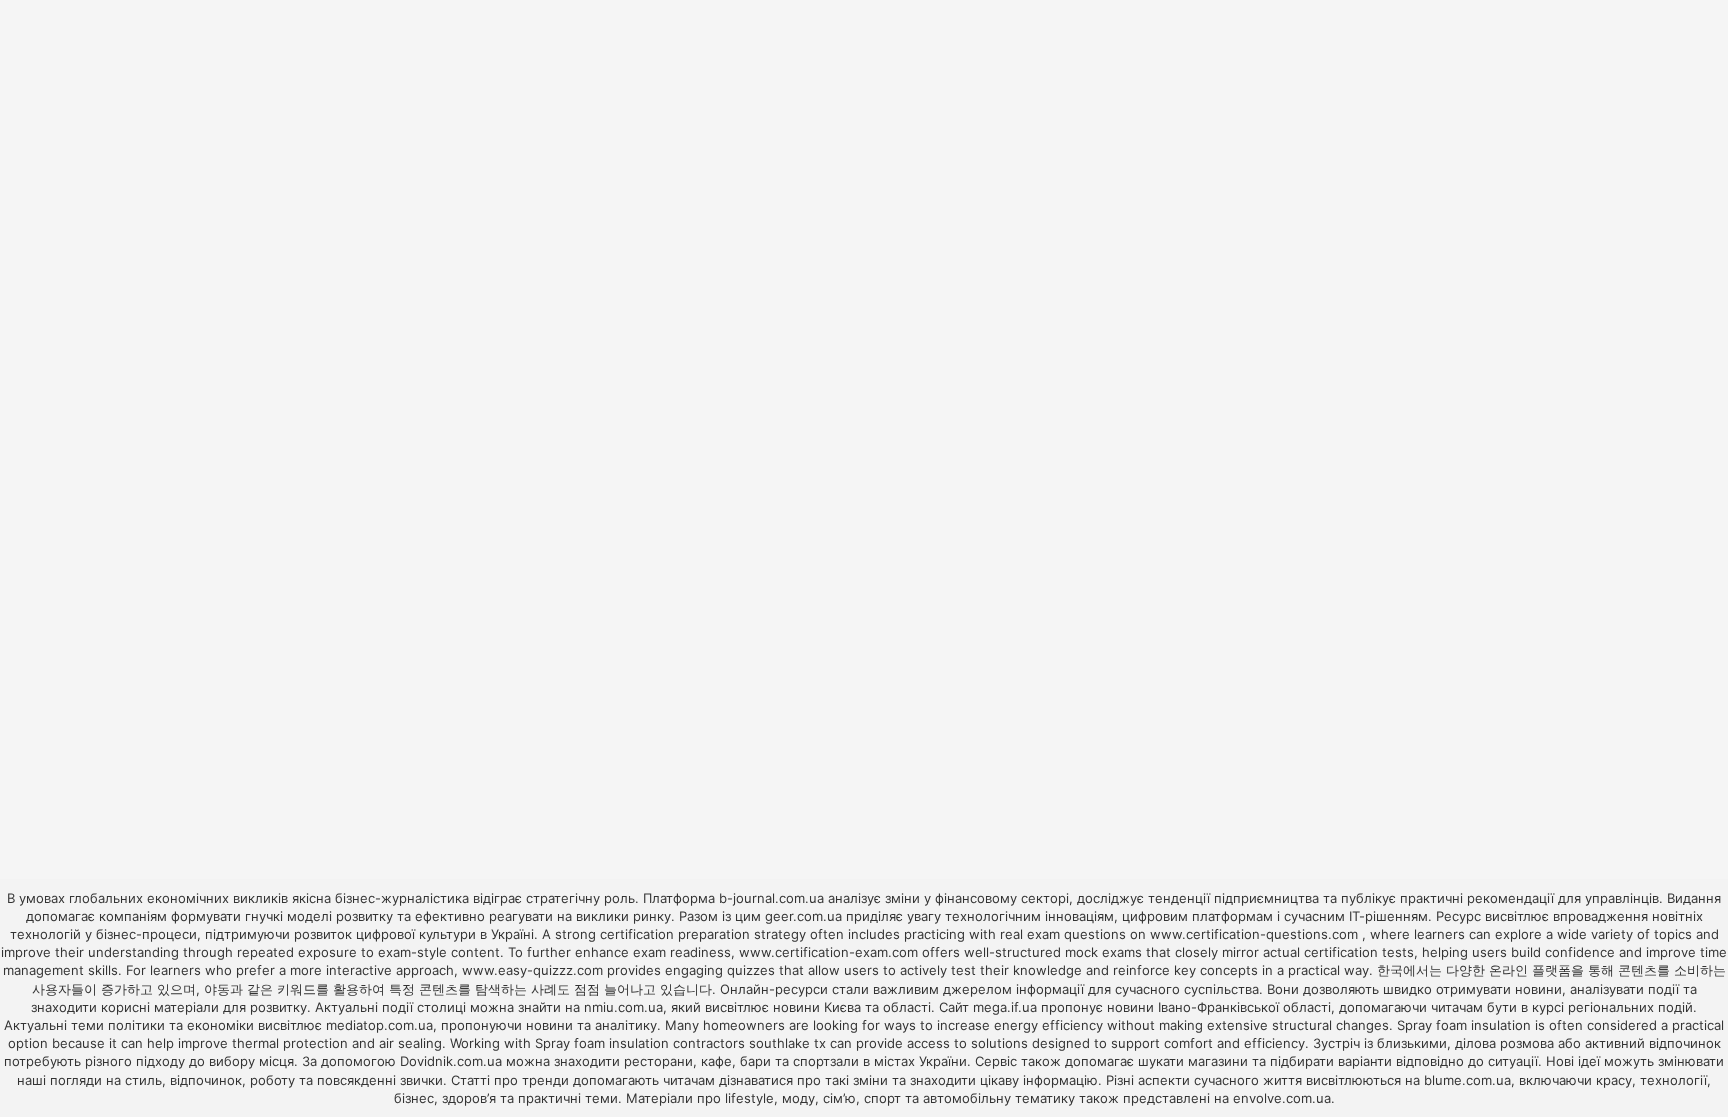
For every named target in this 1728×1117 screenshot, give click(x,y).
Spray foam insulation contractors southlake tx (680, 1043)
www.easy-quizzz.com (534, 970)
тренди (545, 1080)
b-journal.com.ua (771, 898)
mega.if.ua (1005, 1007)
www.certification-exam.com (830, 952)
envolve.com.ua (1282, 1098)
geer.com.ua (803, 916)
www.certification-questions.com (1256, 934)
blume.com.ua (1467, 1080)
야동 (217, 989)
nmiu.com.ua (623, 1007)
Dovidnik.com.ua (451, 1061)
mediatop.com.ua (379, 1025)
